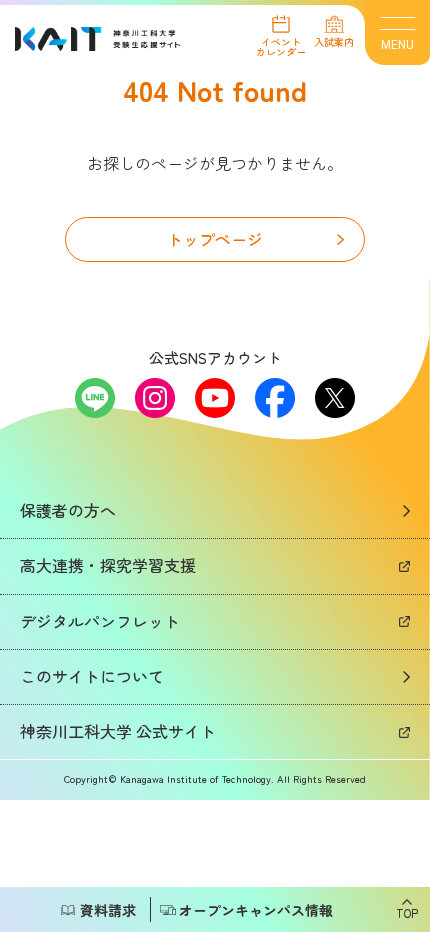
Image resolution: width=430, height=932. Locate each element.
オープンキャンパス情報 (256, 910)
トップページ (215, 239)
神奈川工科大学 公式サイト (118, 731)
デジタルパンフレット (100, 621)
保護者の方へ (68, 510)
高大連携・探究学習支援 (108, 565)
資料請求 (108, 910)
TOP (407, 912)
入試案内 (334, 40)
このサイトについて (92, 676)
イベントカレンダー (281, 45)
